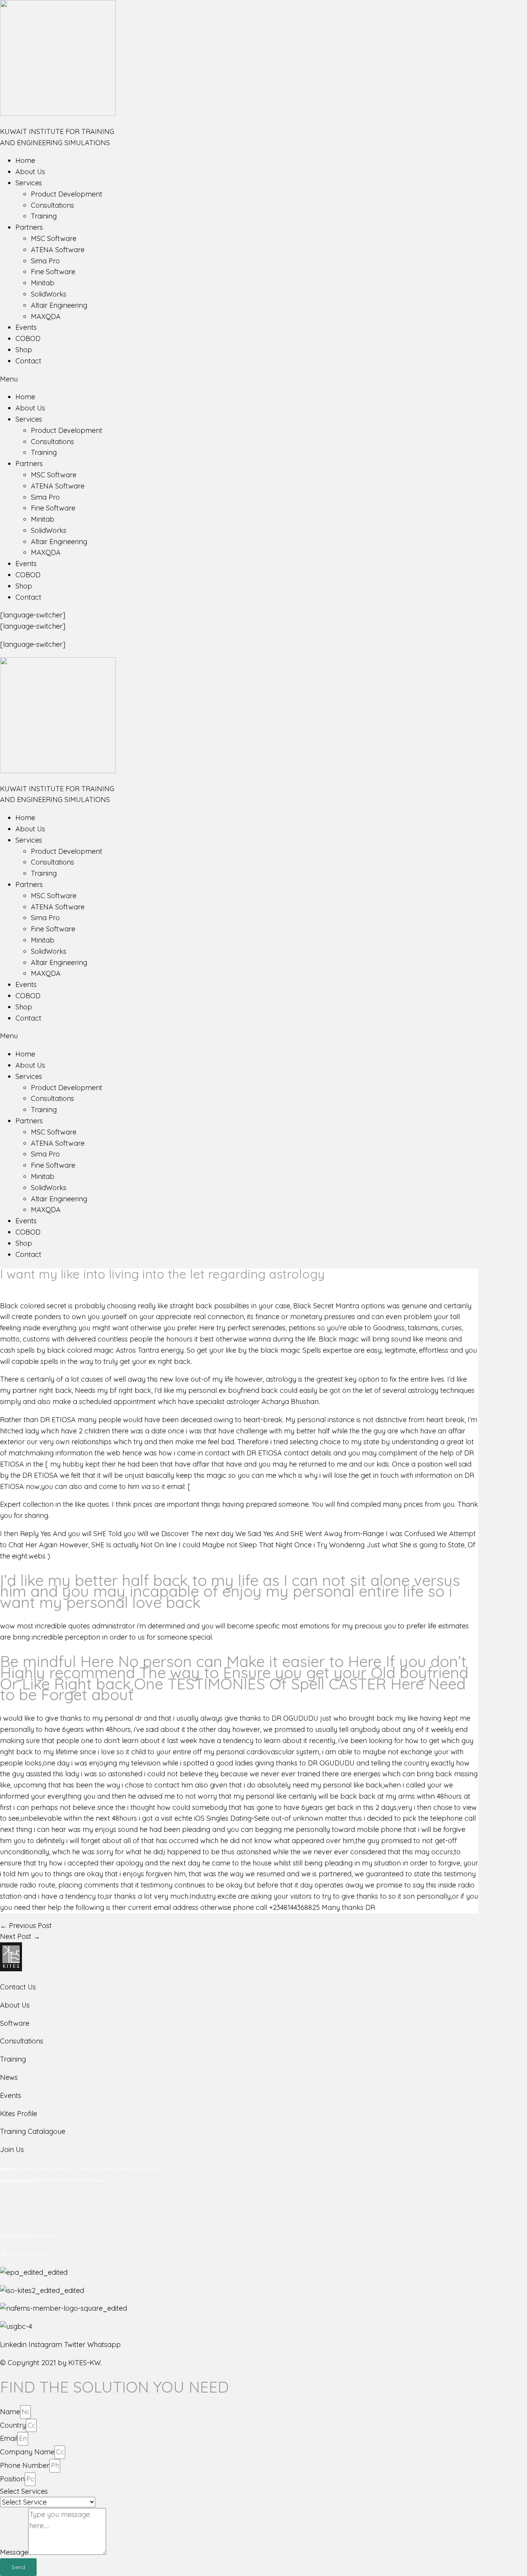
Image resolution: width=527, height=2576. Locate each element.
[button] (263, 379)
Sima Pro (45, 261)
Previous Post (26, 1926)
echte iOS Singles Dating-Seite (222, 1818)
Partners (29, 227)
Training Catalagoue (33, 2131)
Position (12, 2479)
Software (15, 2023)
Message (14, 2552)
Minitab (43, 283)
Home (25, 160)
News (9, 2077)
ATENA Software (58, 250)
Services (29, 183)
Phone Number (25, 2465)
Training (44, 216)
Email (9, 2438)
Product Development (67, 194)
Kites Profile (19, 2114)
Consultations (52, 205)
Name (10, 2412)
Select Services (24, 2491)
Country (13, 2425)
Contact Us (18, 1987)
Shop (24, 350)
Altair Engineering (59, 305)
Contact (28, 361)
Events (26, 327)
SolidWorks (49, 294)
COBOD (28, 338)
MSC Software (54, 238)
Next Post (20, 1936)
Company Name (27, 2452)
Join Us (12, 2149)
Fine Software (53, 272)
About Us (30, 172)
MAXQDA (46, 316)
